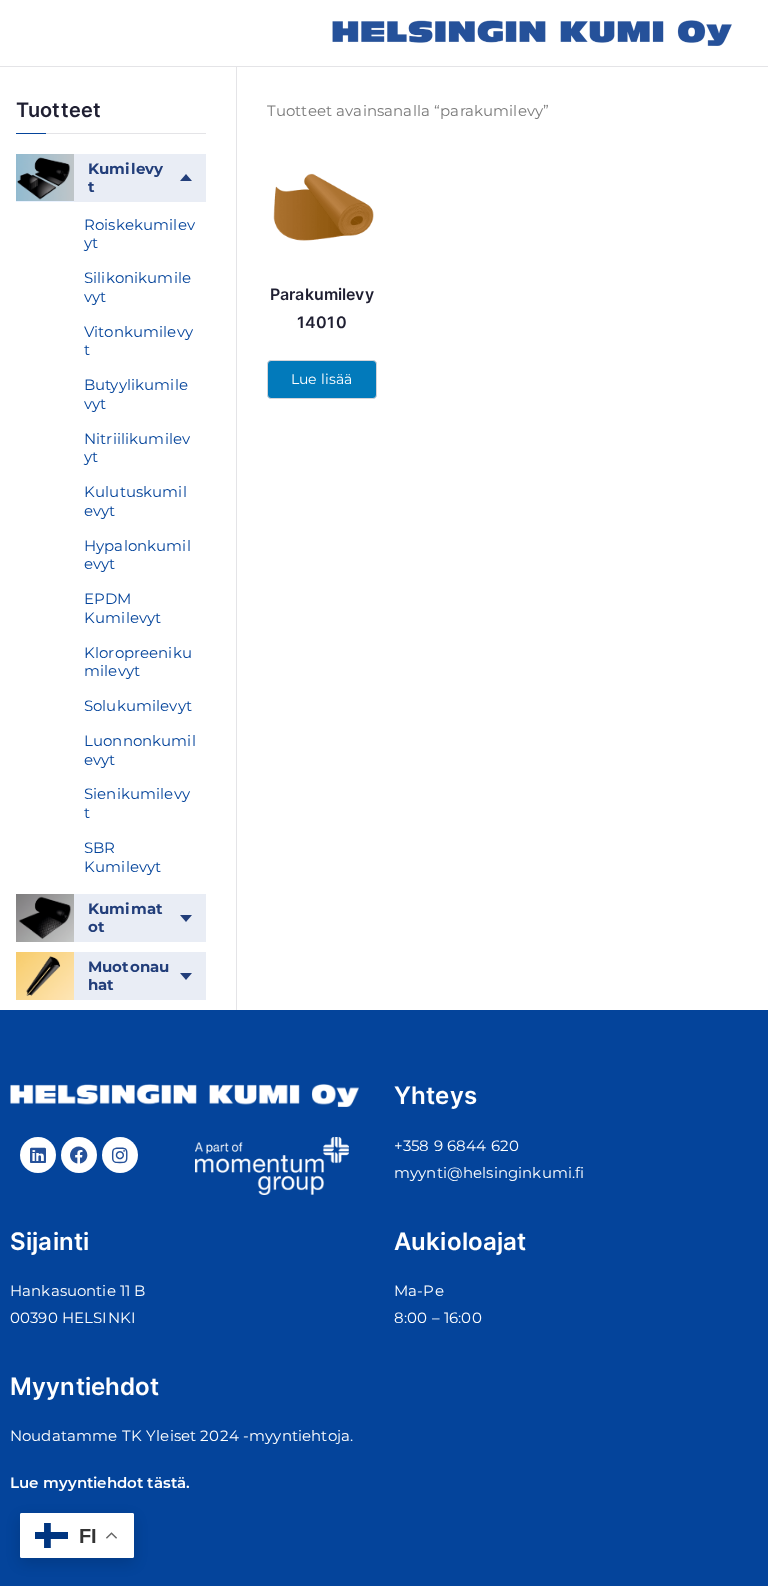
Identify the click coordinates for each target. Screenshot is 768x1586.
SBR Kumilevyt (122, 857)
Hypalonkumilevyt (137, 555)
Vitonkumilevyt (138, 341)
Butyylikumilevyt (136, 394)
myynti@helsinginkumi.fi (489, 1172)
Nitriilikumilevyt (137, 448)
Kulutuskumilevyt (135, 501)
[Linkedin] (38, 1155)
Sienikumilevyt (137, 803)
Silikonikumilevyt (137, 287)
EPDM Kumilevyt (122, 608)
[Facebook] (79, 1155)
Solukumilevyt (138, 705)
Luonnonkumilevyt (140, 750)
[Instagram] (120, 1155)
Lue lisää (321, 379)
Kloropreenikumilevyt (138, 662)
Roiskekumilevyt (139, 234)
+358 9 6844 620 (456, 1145)
